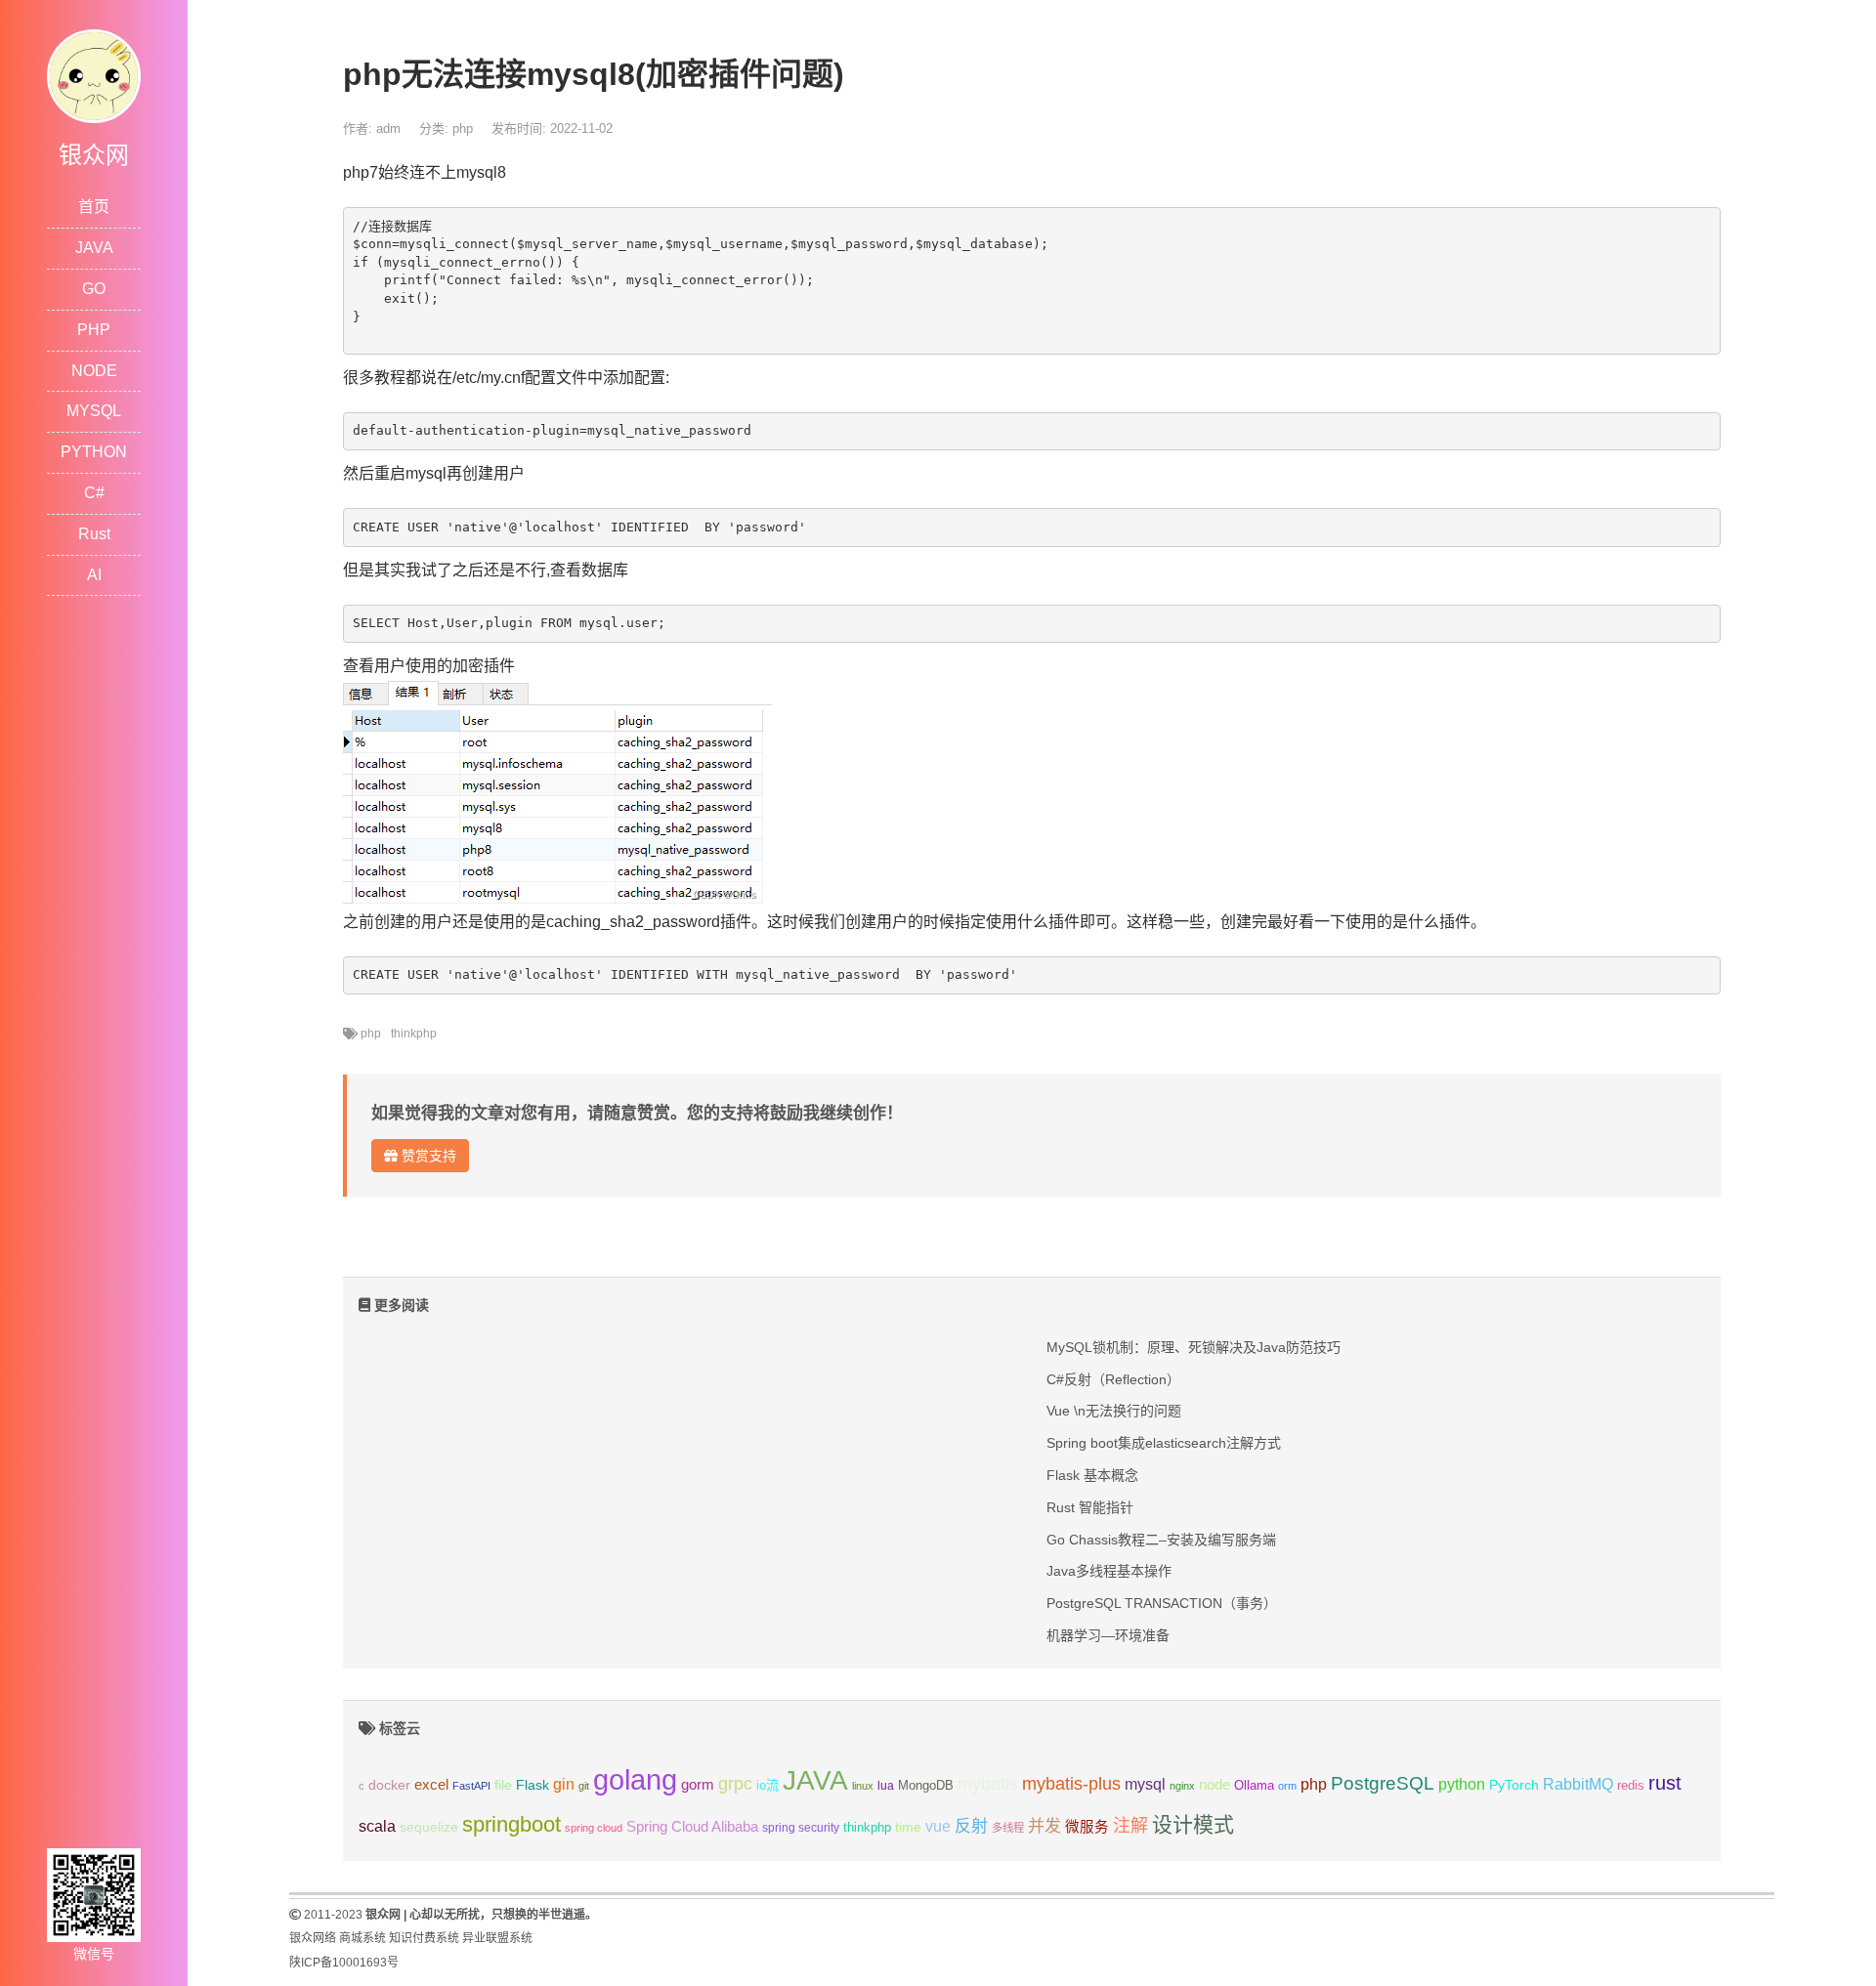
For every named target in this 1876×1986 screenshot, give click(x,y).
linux (863, 1786)
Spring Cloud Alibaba (692, 1827)
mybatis (988, 1784)
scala (377, 1826)
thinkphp (414, 1034)
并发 (1045, 1826)
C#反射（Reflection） (1113, 1379)
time (908, 1827)
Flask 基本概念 (1092, 1475)
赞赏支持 (427, 1156)
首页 (94, 207)
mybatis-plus (1071, 1784)
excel (431, 1785)
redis (1631, 1786)
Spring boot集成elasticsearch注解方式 (1164, 1443)
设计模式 (1193, 1824)
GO (94, 289)
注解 (1130, 1826)
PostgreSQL (1383, 1783)
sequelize (429, 1827)
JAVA (94, 248)
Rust (94, 534)
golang (635, 1779)
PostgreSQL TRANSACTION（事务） (1162, 1603)
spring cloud (594, 1828)
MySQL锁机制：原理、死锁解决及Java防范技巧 (1194, 1347)
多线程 (1008, 1828)
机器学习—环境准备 (1108, 1635)
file (503, 1785)
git (584, 1786)
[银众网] (94, 75)
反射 (971, 1826)
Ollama (1254, 1786)
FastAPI (471, 1786)
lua (886, 1786)
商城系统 (362, 1938)
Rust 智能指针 (1090, 1507)
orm (1287, 1786)
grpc (735, 1784)
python (1462, 1784)
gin (564, 1784)
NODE (94, 371)
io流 (767, 1785)
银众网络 (313, 1938)
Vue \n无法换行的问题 (1114, 1411)
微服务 (1087, 1827)
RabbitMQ (1578, 1784)
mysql (1145, 1784)
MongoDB (926, 1785)
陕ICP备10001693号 (344, 1963)
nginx (1182, 1786)
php (463, 128)
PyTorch (1514, 1785)
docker (389, 1785)
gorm (698, 1785)
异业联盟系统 (497, 1938)
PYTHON (94, 452)
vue (938, 1826)
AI (94, 575)
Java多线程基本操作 (1109, 1571)
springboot (512, 1824)
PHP (94, 330)
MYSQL (94, 411)
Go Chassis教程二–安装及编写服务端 (1161, 1540)
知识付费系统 (424, 1938)
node (1215, 1785)
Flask (533, 1785)
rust (1665, 1783)
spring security (801, 1828)
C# (94, 493)
